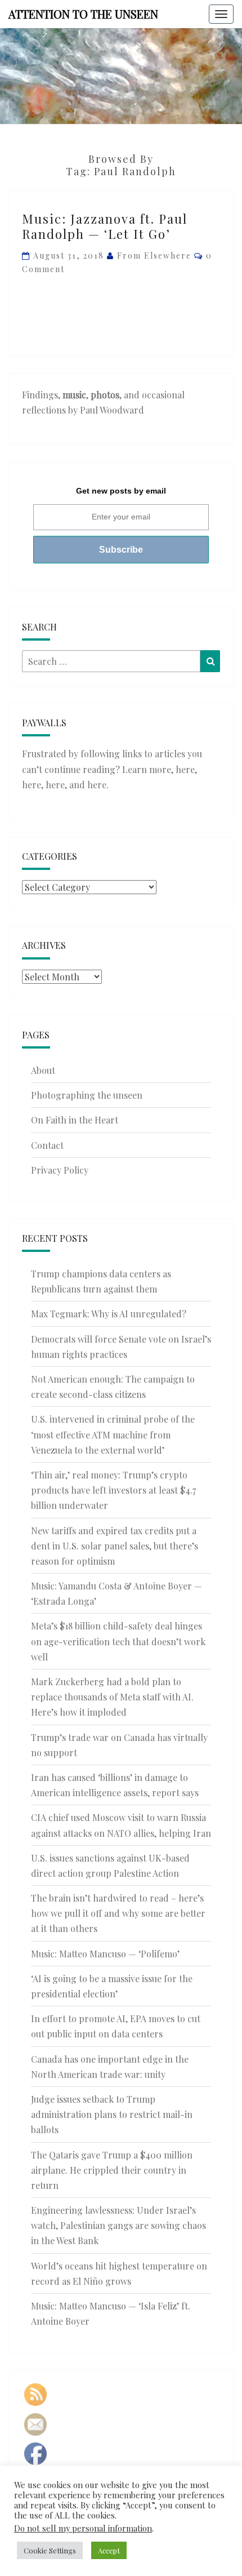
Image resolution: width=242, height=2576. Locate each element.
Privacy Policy (60, 1170)
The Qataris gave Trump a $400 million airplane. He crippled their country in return (112, 2170)
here (185, 769)
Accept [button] (109, 2550)
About (43, 1070)
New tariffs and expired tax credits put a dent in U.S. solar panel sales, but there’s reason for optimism (115, 1546)
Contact (47, 1145)
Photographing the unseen (87, 1095)
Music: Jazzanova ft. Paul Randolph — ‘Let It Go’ (105, 226)
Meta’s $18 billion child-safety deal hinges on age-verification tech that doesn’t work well (118, 1641)
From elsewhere (154, 256)
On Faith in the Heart (75, 1120)
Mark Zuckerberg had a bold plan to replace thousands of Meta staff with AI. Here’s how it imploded (112, 1697)
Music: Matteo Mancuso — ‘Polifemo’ (105, 1954)
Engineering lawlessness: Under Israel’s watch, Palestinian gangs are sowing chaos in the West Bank (118, 2225)
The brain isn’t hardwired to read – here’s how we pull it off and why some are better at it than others (118, 1913)
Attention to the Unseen (83, 14)
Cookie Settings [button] (50, 2550)
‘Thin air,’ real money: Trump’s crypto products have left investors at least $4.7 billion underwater (113, 1490)
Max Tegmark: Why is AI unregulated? (109, 1314)
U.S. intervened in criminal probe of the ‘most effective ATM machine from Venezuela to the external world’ (113, 1434)
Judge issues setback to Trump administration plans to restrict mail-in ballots (112, 2114)
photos (105, 395)
